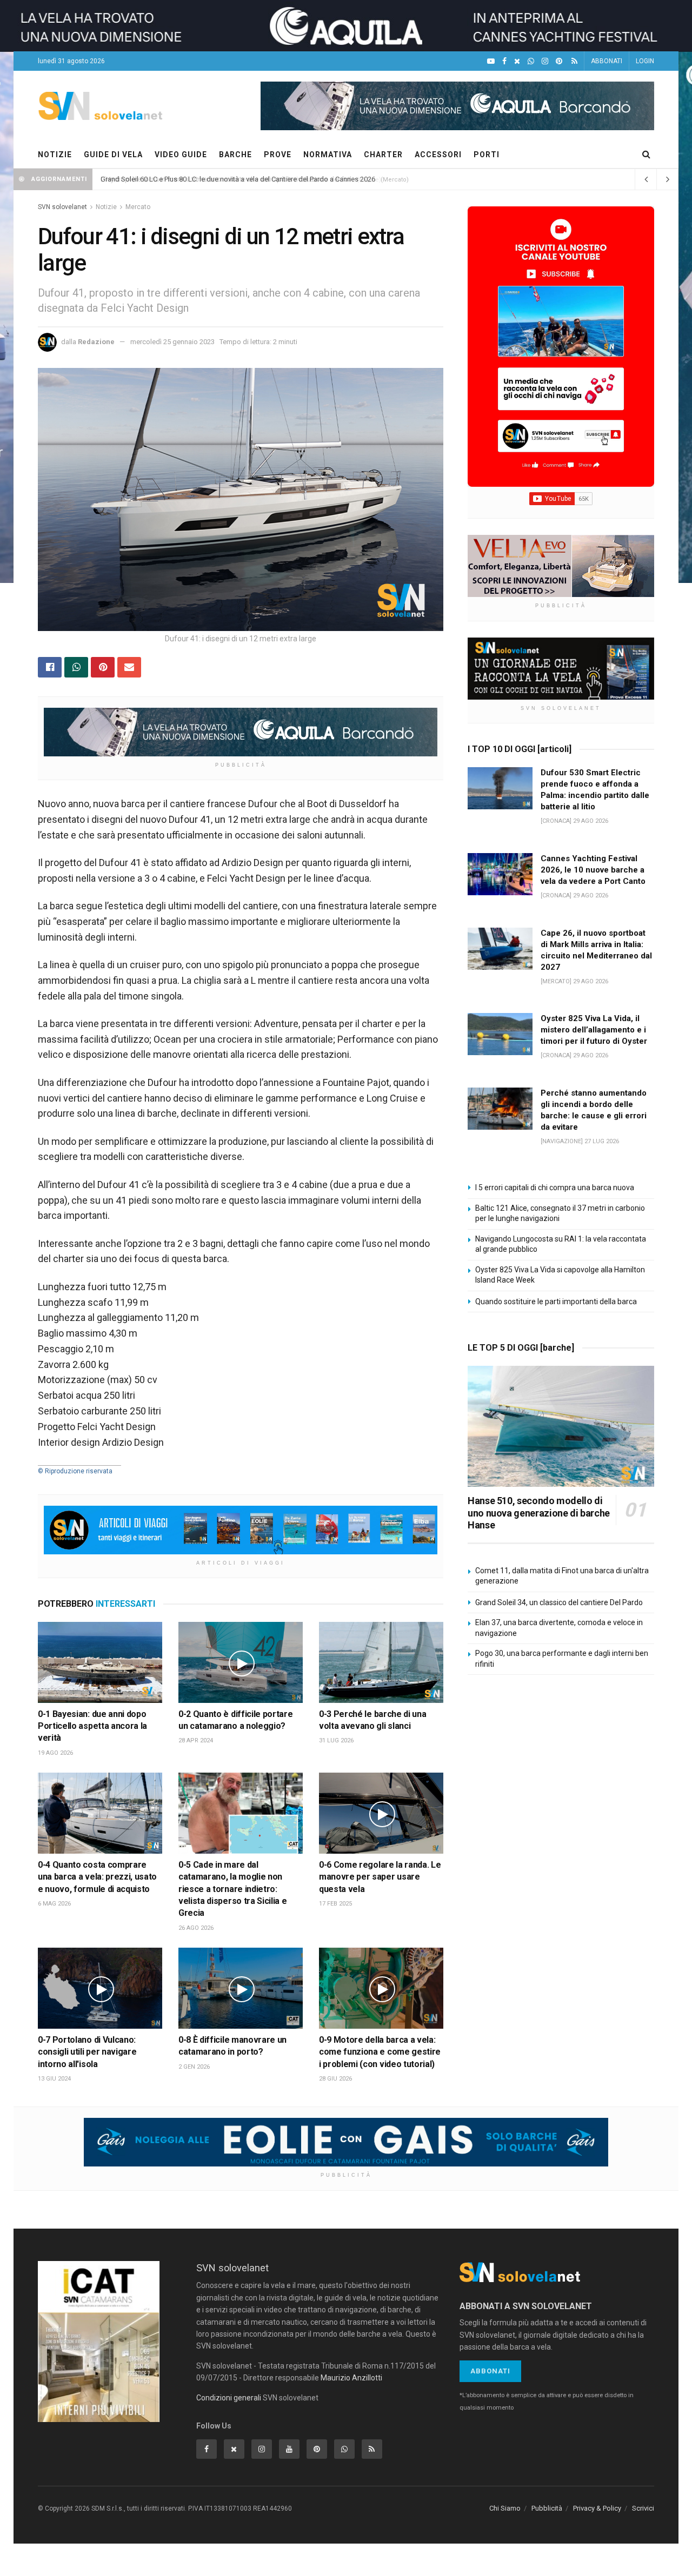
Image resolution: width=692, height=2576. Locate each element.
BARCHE (235, 155)
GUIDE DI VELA (113, 155)
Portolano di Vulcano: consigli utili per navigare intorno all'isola (87, 2052)
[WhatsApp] (531, 61)
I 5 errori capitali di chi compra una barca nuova (555, 1188)
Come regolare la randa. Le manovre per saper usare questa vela (380, 1877)
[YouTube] (491, 61)
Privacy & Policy (597, 2508)
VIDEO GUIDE (181, 155)
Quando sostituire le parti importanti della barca (556, 1302)
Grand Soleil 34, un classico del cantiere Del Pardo (559, 1602)
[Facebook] (504, 61)
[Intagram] (545, 61)
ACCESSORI (438, 155)
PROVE (278, 155)
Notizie (106, 207)
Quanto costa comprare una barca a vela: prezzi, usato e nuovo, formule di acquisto (97, 1877)
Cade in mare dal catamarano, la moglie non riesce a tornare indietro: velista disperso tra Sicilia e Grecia (232, 1889)
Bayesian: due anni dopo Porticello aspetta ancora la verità (92, 1726)
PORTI (487, 155)
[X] (517, 61)
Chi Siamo (505, 2508)
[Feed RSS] (574, 61)
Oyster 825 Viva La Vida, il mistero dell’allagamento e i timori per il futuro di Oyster (594, 1030)
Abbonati (490, 2371)
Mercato (138, 207)
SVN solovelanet (62, 207)
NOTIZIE (55, 155)
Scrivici (643, 2508)
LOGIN (645, 61)
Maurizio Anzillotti (351, 2378)
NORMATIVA (328, 155)
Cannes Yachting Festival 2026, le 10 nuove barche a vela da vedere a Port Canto (593, 870)
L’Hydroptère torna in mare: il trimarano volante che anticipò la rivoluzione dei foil (226, 179)
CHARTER (383, 155)
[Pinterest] (559, 61)
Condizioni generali (229, 2398)
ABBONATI (607, 61)
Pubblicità (547, 2508)
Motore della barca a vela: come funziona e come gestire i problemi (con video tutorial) (380, 2052)
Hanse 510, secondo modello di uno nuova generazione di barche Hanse (539, 1513)
